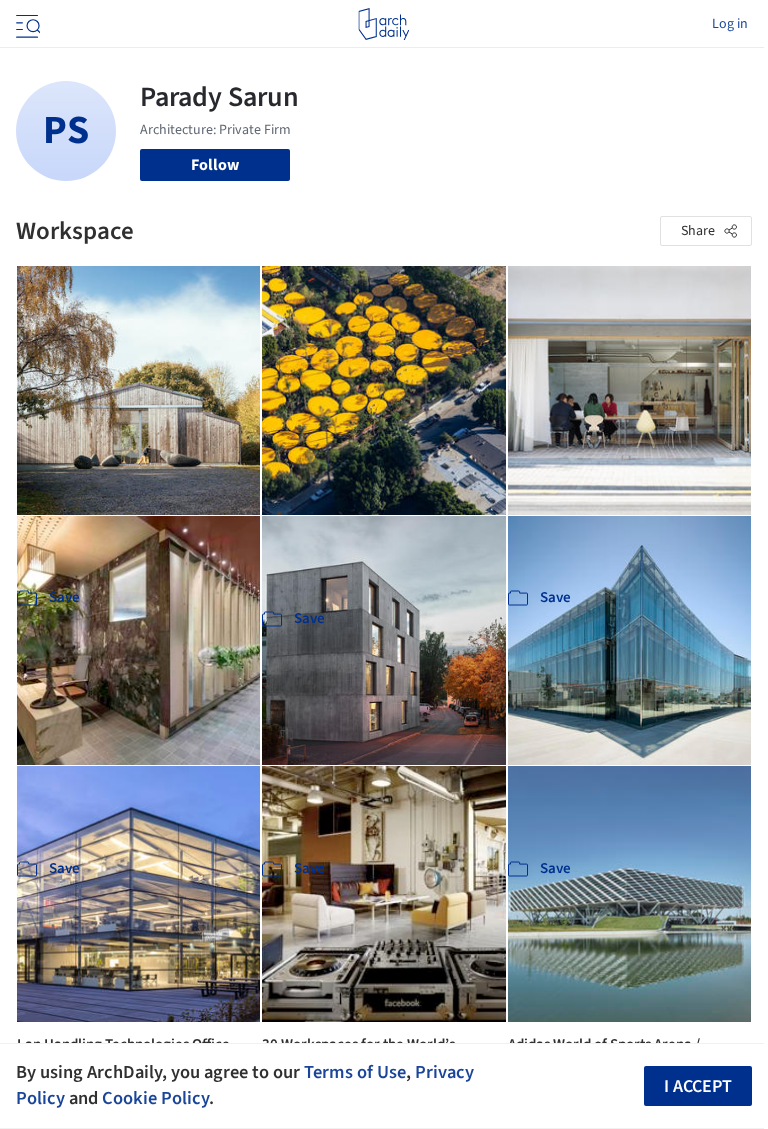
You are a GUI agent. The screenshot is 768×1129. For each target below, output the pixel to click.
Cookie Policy (155, 1098)
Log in (730, 24)
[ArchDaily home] (383, 24)
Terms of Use (355, 1072)
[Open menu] (26, 24)
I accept (698, 1086)
